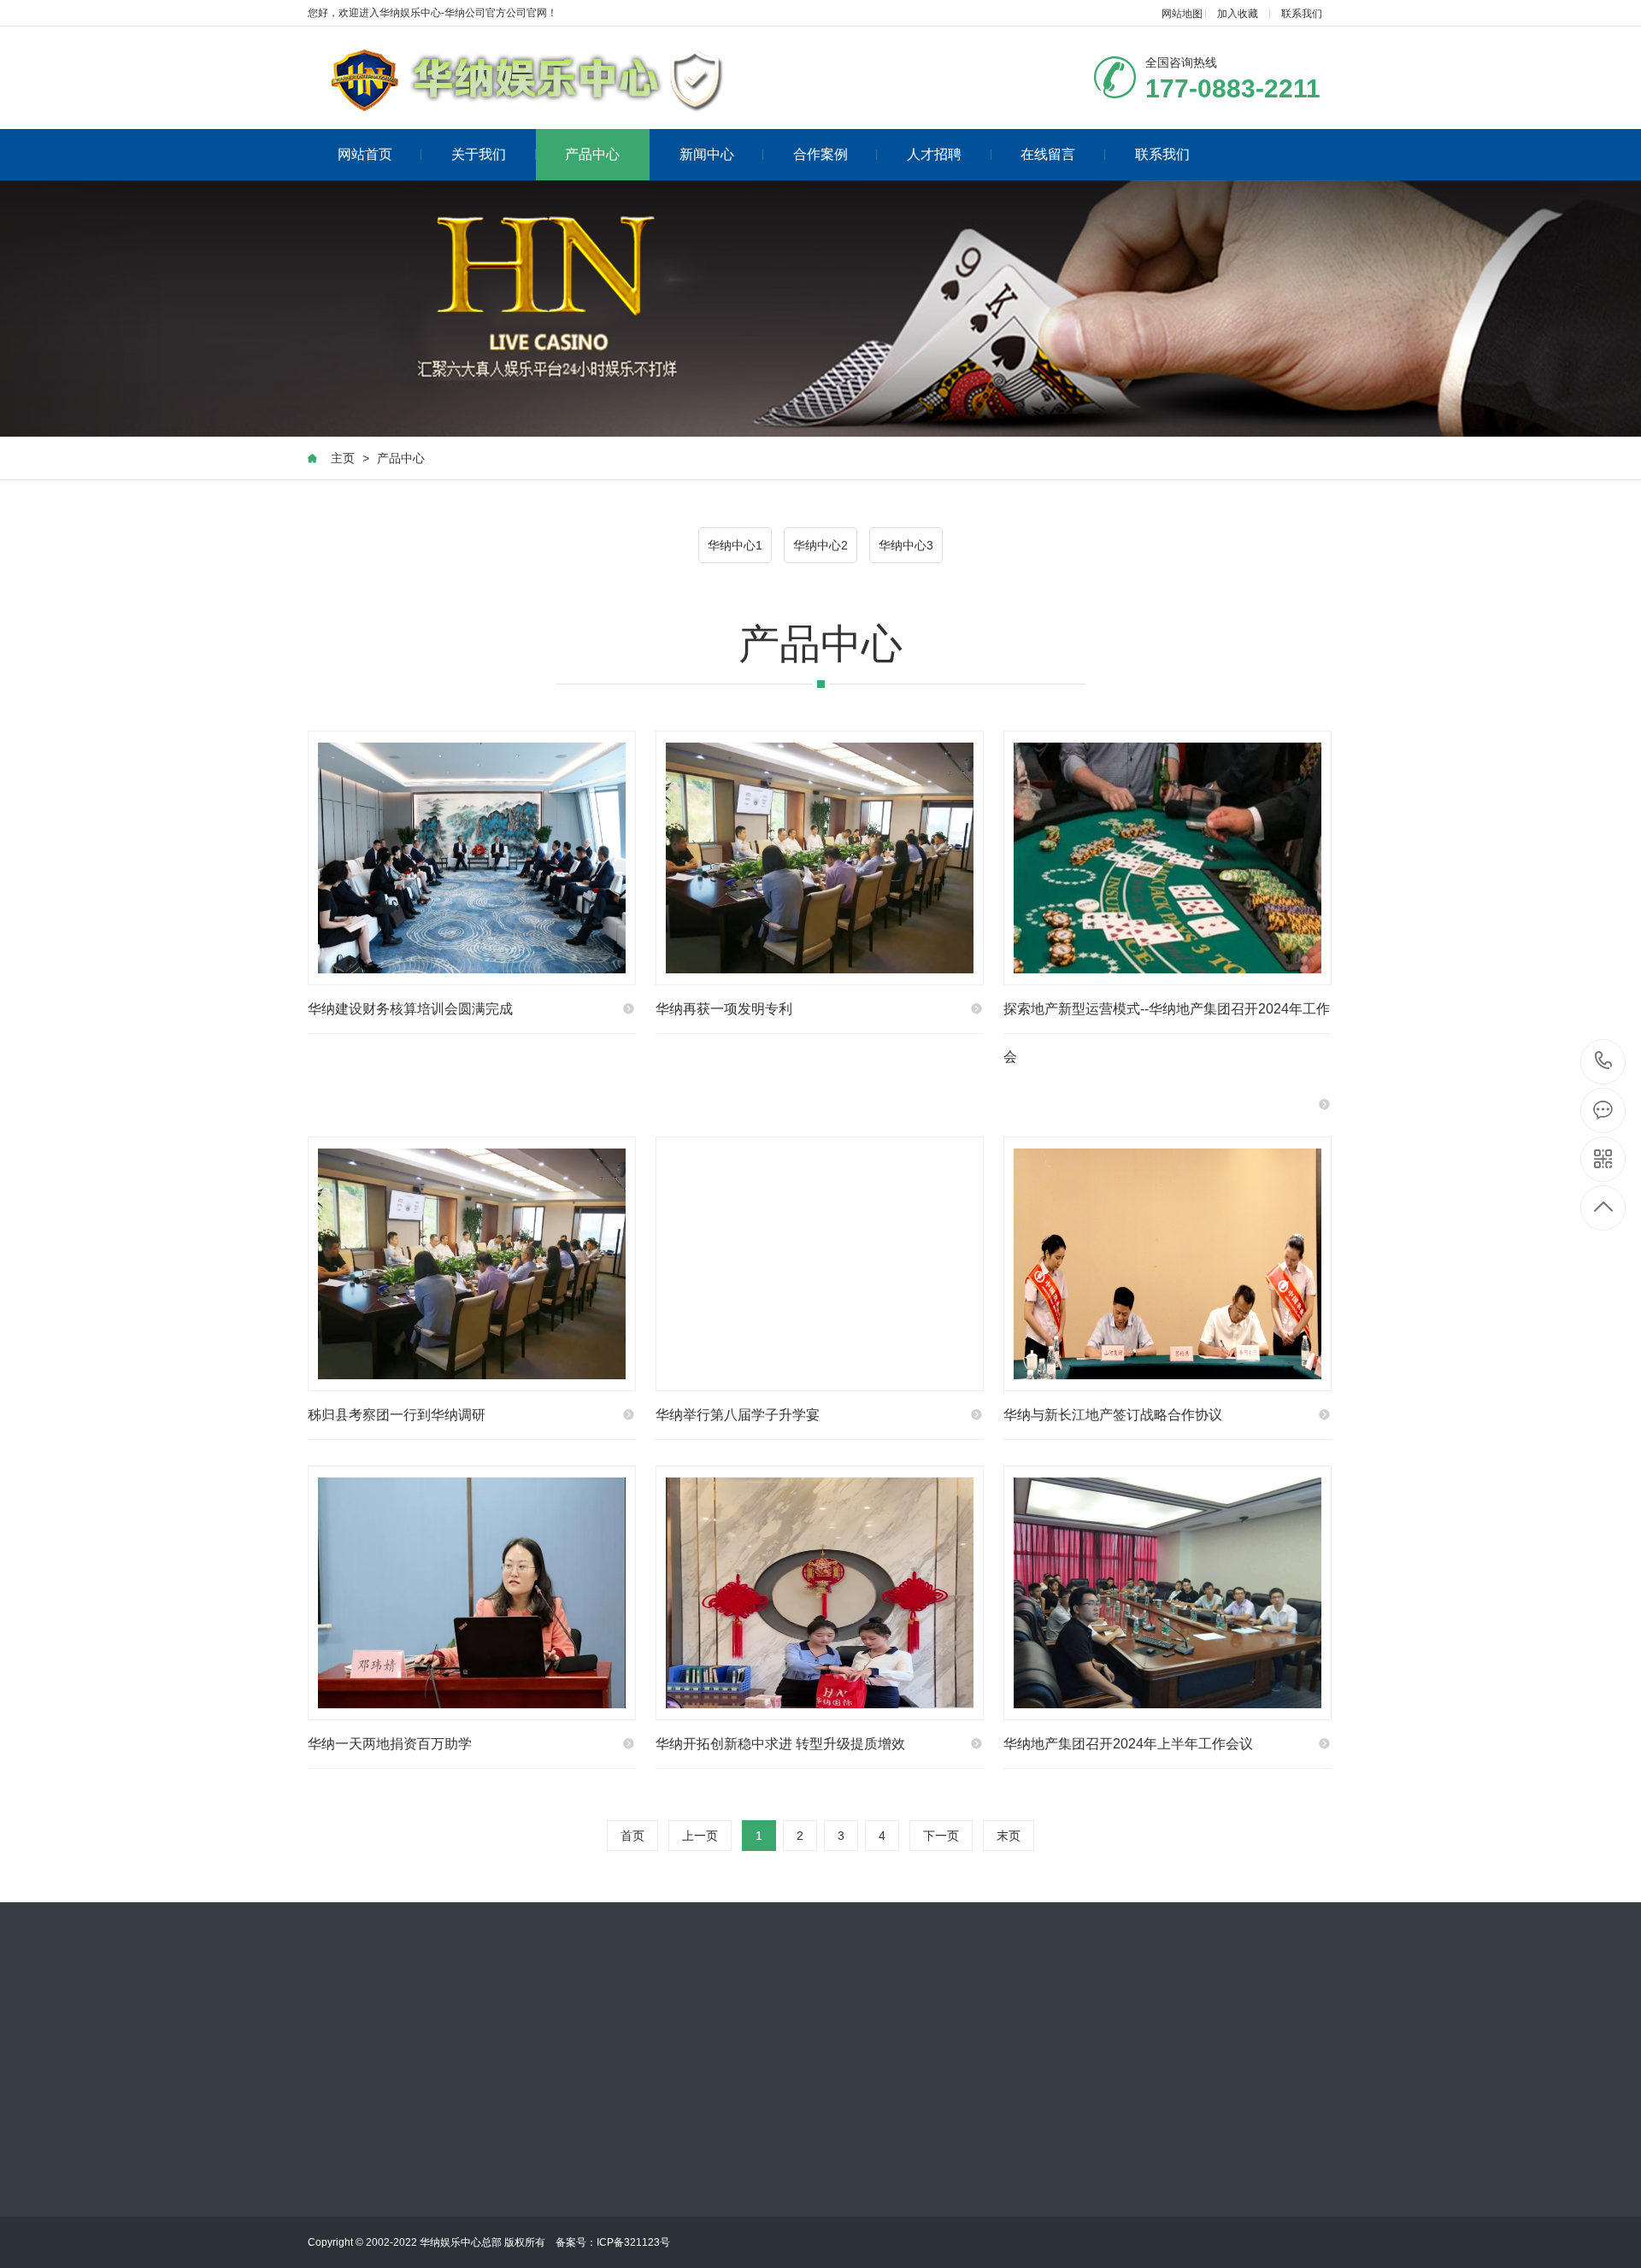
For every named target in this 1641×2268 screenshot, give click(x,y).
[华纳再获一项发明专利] (820, 858)
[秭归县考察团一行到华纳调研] (472, 1264)
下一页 (941, 1836)
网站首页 (365, 154)
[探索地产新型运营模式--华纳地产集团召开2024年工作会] (1168, 858)
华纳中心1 (735, 545)
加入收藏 (1238, 14)
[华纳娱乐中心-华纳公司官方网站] (528, 78)
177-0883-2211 (1604, 1062)
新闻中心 (707, 154)
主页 (343, 458)
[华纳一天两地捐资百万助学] (472, 1593)
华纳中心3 (906, 545)
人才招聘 (934, 154)
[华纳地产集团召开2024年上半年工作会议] (1168, 1593)
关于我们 (479, 154)
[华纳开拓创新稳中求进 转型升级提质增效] (820, 1593)
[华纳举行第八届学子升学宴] (820, 1264)
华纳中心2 (820, 545)
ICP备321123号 (633, 2242)
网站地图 (1182, 14)
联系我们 (1302, 14)
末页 (1009, 1836)
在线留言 (1048, 154)
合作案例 (820, 154)
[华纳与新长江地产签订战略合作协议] (1168, 1264)
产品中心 (592, 154)
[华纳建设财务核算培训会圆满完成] (472, 858)
